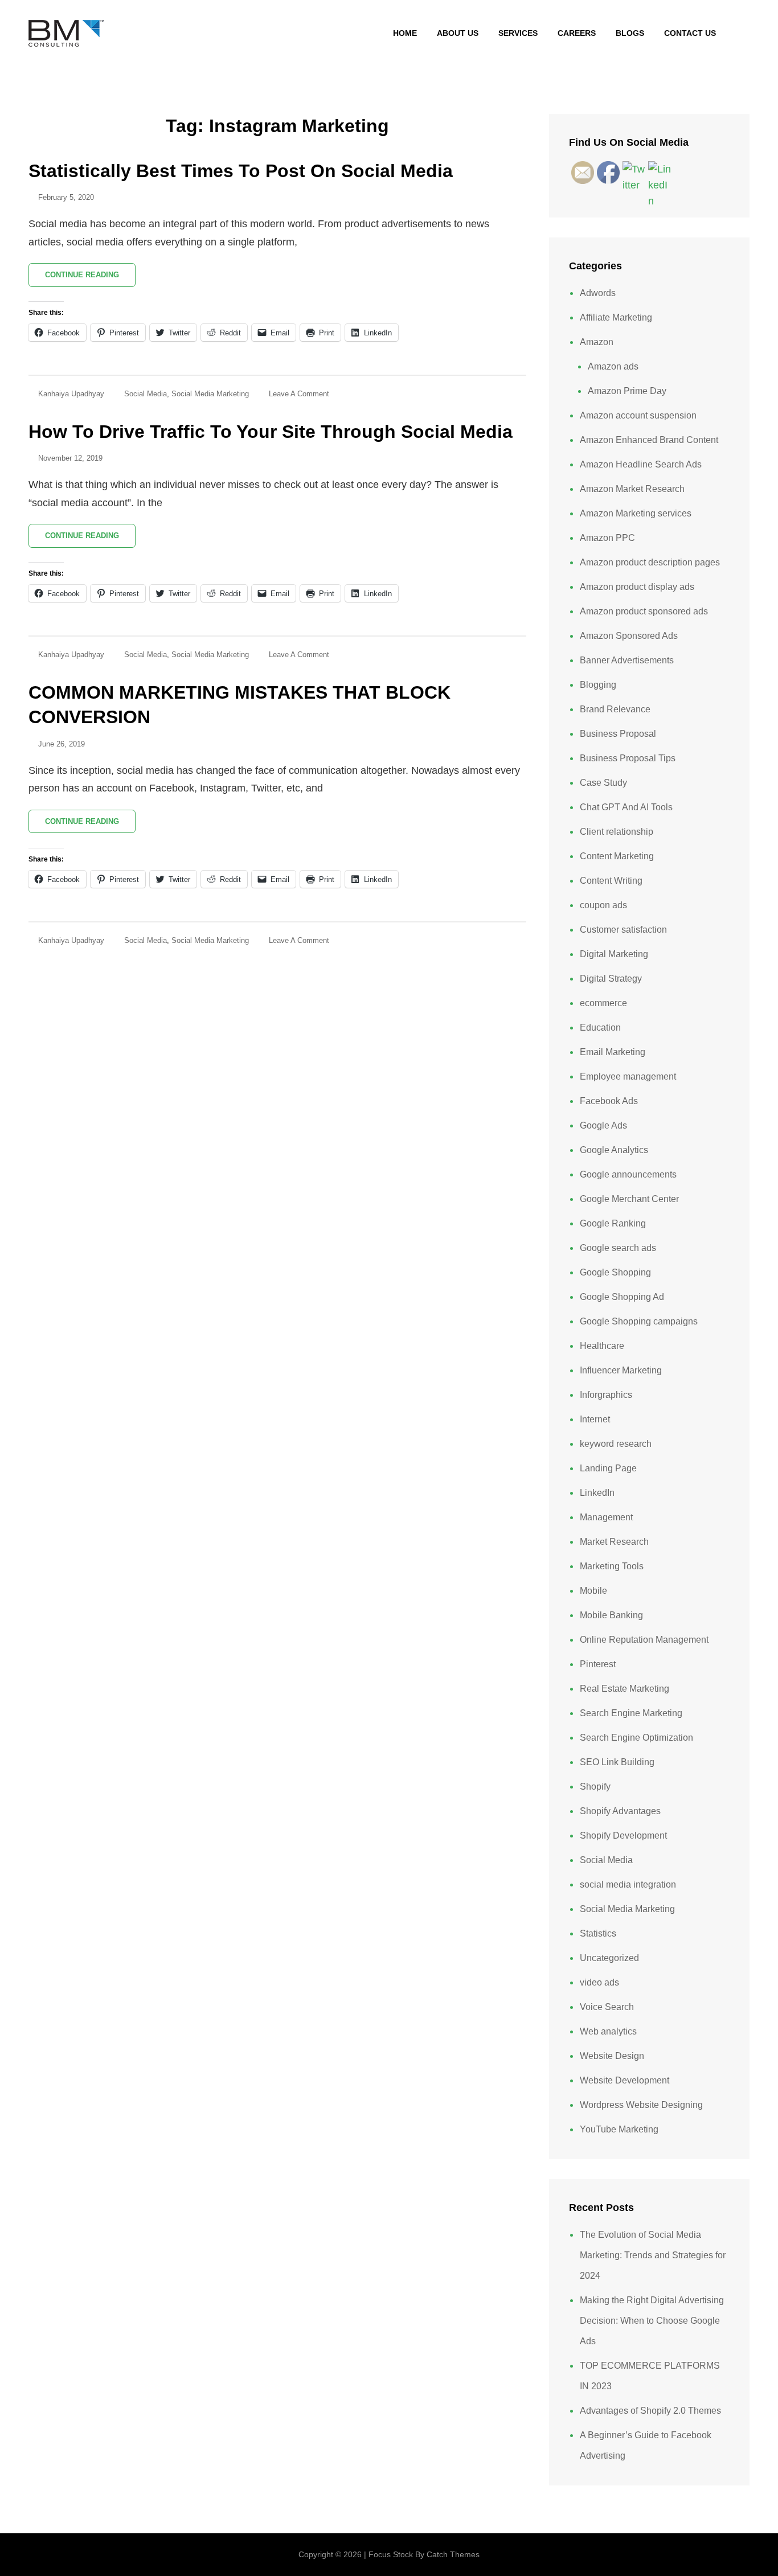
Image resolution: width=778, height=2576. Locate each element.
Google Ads (603, 1125)
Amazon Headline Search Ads (641, 464)
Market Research (614, 1542)
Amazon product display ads (637, 587)
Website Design (612, 2056)
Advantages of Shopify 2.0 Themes (650, 2411)
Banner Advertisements (627, 660)
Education (600, 1027)
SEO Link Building (617, 1762)
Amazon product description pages (650, 562)
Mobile (593, 1591)
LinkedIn (597, 1493)
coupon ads (603, 905)
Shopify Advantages (620, 1811)
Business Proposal (618, 734)
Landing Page (608, 1468)
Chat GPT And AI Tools (626, 807)
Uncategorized (609, 1958)
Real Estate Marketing (625, 1689)
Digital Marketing (614, 954)
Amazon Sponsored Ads (629, 636)
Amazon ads (613, 366)
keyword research (616, 1444)
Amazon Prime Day (627, 391)
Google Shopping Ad (622, 1297)
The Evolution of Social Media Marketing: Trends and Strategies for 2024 (653, 2255)
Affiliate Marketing (616, 317)
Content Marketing (617, 856)
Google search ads (618, 1248)
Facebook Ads (609, 1101)
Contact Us (690, 33)
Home (405, 33)
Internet (595, 1419)
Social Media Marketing (210, 394)
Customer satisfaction (623, 930)
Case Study (603, 783)
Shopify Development (623, 1835)
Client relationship (617, 832)
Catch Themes (453, 2554)
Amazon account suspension (638, 415)
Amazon (597, 342)
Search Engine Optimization (636, 1738)
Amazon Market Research (632, 489)
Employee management (628, 1076)
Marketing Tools (612, 1566)
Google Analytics (614, 1150)
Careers (577, 33)
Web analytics (608, 2031)
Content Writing (611, 881)
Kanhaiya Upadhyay (71, 394)
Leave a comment (299, 394)
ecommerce (603, 1003)
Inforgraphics (606, 1395)
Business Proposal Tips (628, 758)
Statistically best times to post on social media (241, 171)
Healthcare (602, 1346)
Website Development (625, 2080)
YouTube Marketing (619, 2129)
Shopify (595, 1787)
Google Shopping (615, 1272)
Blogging (598, 685)
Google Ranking (613, 1223)
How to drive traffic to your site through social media (271, 432)
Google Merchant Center (629, 1199)
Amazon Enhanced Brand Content (649, 440)
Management (606, 1517)
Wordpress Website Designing (641, 2105)
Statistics (598, 1933)
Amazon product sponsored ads (644, 611)
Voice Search (607, 2007)
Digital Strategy (611, 979)
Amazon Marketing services (636, 513)
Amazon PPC (607, 538)
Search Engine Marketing (631, 1713)
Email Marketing (613, 1052)
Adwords (598, 293)
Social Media (146, 394)
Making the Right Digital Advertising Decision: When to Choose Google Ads (652, 2321)
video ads (599, 1982)
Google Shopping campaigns (639, 1321)
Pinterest (598, 1664)
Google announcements (628, 1174)
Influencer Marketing (621, 1370)
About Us (458, 33)
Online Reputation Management (644, 1640)
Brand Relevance (615, 709)
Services (518, 33)
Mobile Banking (611, 1615)
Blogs (630, 33)
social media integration (628, 1884)
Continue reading (90, 278)
